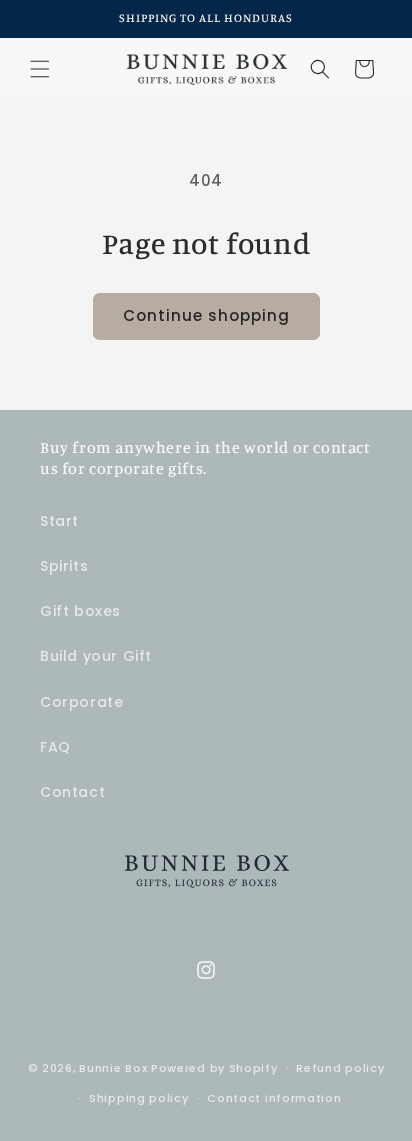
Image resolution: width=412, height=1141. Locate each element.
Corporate (81, 702)
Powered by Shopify (214, 1067)
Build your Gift (96, 656)
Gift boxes (80, 611)
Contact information (274, 1098)
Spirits (64, 566)
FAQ (55, 747)
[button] (40, 69)
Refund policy (340, 1068)
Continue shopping (206, 315)
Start (59, 521)
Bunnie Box (113, 1067)
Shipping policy (139, 1098)
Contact (72, 792)
